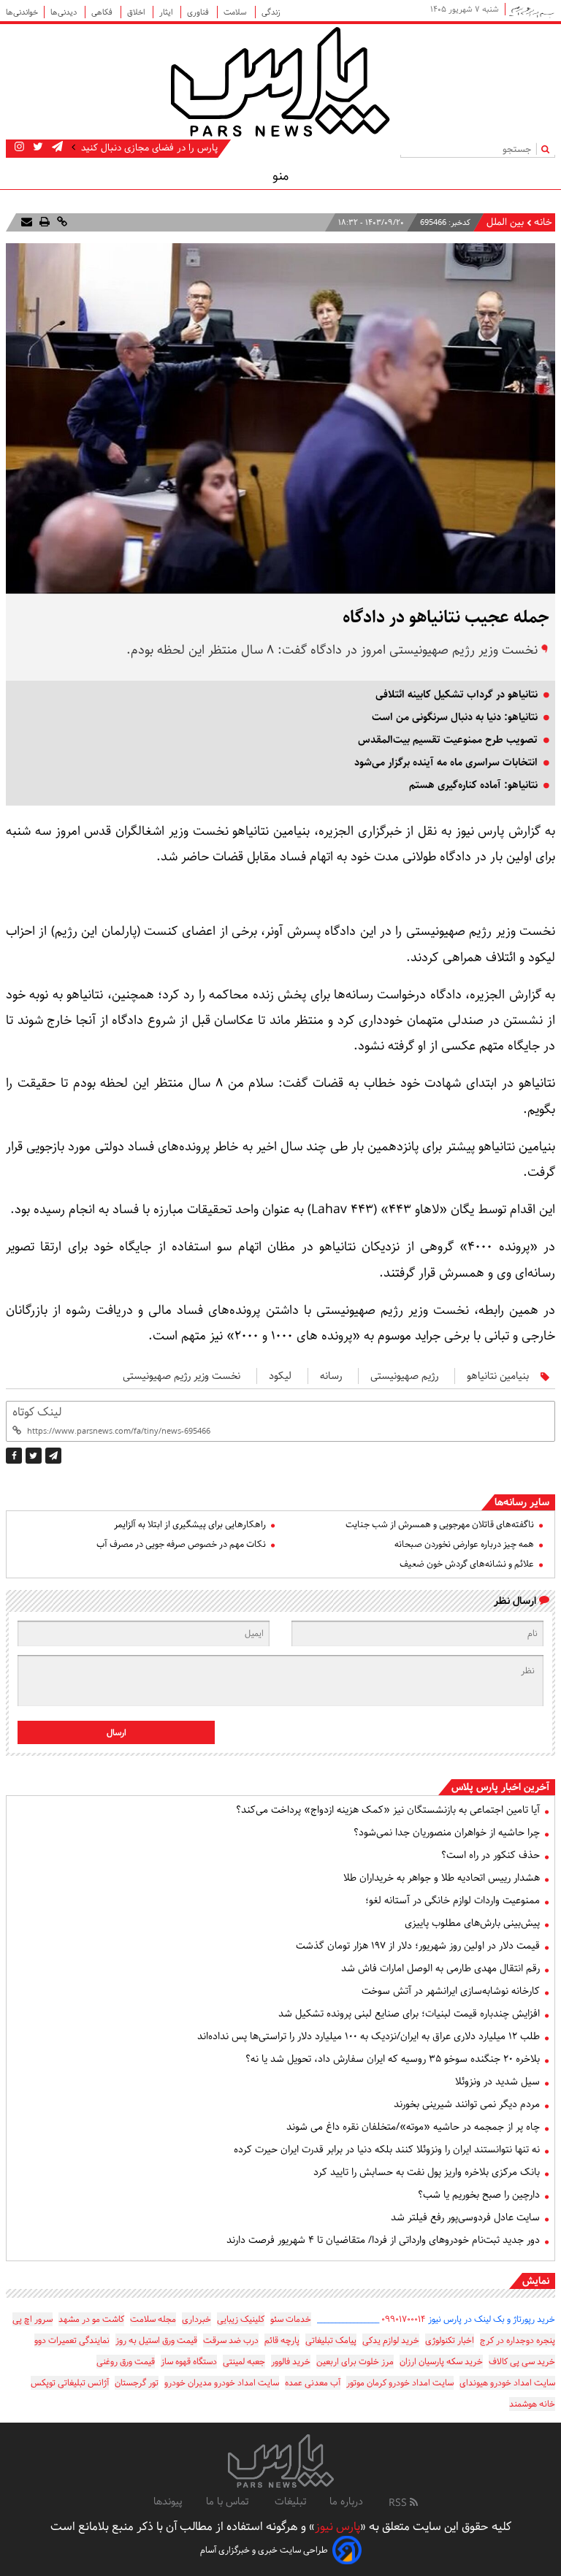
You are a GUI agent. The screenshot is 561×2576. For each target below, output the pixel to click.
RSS (399, 2503)
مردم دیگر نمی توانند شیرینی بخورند (467, 2104)
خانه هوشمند (532, 2404)
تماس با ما (229, 2502)
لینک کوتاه (37, 1412)
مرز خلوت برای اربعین (355, 2362)
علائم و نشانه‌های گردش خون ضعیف (467, 1564)
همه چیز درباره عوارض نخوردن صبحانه (464, 1544)
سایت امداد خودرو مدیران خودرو (222, 2383)
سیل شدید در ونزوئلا (497, 2082)
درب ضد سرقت (231, 2340)
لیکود (280, 1376)
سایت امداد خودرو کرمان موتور (400, 2383)
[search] (548, 149)
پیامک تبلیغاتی (331, 2340)
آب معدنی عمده (313, 2383)
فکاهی (103, 12)
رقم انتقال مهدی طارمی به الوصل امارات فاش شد (440, 1968)
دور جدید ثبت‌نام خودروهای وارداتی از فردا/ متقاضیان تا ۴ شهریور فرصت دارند (383, 2240)
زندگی (271, 12)
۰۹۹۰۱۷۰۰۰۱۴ (404, 2319)
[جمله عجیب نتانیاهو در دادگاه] (53, 1456)
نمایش (536, 2281)
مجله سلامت (153, 2319)
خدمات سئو (291, 2319)
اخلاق (137, 12)
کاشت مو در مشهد (91, 2319)
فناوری (199, 12)
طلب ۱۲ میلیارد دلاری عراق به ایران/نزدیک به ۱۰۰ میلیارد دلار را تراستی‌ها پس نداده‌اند (369, 2036)
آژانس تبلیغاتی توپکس (70, 2383)
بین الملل (505, 222)
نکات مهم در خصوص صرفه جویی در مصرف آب (181, 1544)
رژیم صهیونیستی (404, 1376)
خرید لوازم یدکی (391, 2340)
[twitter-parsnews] (37, 148)
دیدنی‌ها (65, 12)
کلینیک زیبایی (241, 2319)
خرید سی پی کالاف (522, 2362)
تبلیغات (290, 2502)
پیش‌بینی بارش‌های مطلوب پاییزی (472, 1923)
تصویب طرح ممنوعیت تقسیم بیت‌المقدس (448, 740)
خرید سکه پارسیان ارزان (441, 2362)
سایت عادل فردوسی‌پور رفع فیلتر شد (465, 2217)
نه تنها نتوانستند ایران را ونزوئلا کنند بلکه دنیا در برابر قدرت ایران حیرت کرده (387, 2149)
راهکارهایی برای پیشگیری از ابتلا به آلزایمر (190, 1525)
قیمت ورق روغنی (126, 2362)
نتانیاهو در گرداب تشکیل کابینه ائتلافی (457, 695)
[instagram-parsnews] (19, 148)
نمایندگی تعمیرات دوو (72, 2340)
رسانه (331, 1376)
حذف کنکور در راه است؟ (491, 1855)
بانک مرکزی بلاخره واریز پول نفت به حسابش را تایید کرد (427, 2172)
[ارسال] (27, 222)
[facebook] (14, 1456)
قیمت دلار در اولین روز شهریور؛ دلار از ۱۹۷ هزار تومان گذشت (418, 1946)
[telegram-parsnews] (56, 148)
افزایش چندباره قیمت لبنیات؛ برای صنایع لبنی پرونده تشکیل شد (409, 2014)
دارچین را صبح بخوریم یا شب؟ (479, 2195)
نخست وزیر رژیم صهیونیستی (182, 1376)
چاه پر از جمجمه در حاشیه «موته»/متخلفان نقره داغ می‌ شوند (413, 2127)
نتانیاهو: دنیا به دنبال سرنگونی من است (455, 717)
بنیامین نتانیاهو (498, 1376)
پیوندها (168, 2502)
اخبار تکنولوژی (450, 2340)
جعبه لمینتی (244, 2362)
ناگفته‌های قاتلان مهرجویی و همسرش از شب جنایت (440, 1525)
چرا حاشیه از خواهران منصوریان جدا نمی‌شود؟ (447, 1832)
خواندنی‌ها (22, 12)
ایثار (167, 12)
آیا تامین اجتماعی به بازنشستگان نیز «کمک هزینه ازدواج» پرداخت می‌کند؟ (388, 1810)
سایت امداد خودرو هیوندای (507, 2383)
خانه (543, 222)
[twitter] (34, 1456)
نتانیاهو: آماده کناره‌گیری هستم (473, 785)
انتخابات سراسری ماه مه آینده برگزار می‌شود (446, 763)
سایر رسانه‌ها (522, 1502)
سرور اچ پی (33, 2319)
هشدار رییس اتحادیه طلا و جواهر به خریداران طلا (442, 1878)
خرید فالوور (291, 2362)
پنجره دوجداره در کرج (518, 2340)
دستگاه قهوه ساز (189, 2362)
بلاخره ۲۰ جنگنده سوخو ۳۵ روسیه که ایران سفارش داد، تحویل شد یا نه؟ (393, 2059)
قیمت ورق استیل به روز (156, 2340)
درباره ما (346, 2502)
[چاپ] (43, 222)
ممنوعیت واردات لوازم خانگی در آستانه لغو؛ (453, 1900)
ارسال (117, 1733)
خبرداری (196, 2319)
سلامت (236, 12)
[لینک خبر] (61, 222)
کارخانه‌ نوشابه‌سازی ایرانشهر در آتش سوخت (451, 1991)
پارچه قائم (282, 2340)
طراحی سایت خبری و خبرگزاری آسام (264, 2550)
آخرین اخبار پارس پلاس (500, 1787)
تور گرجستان (137, 2383)
